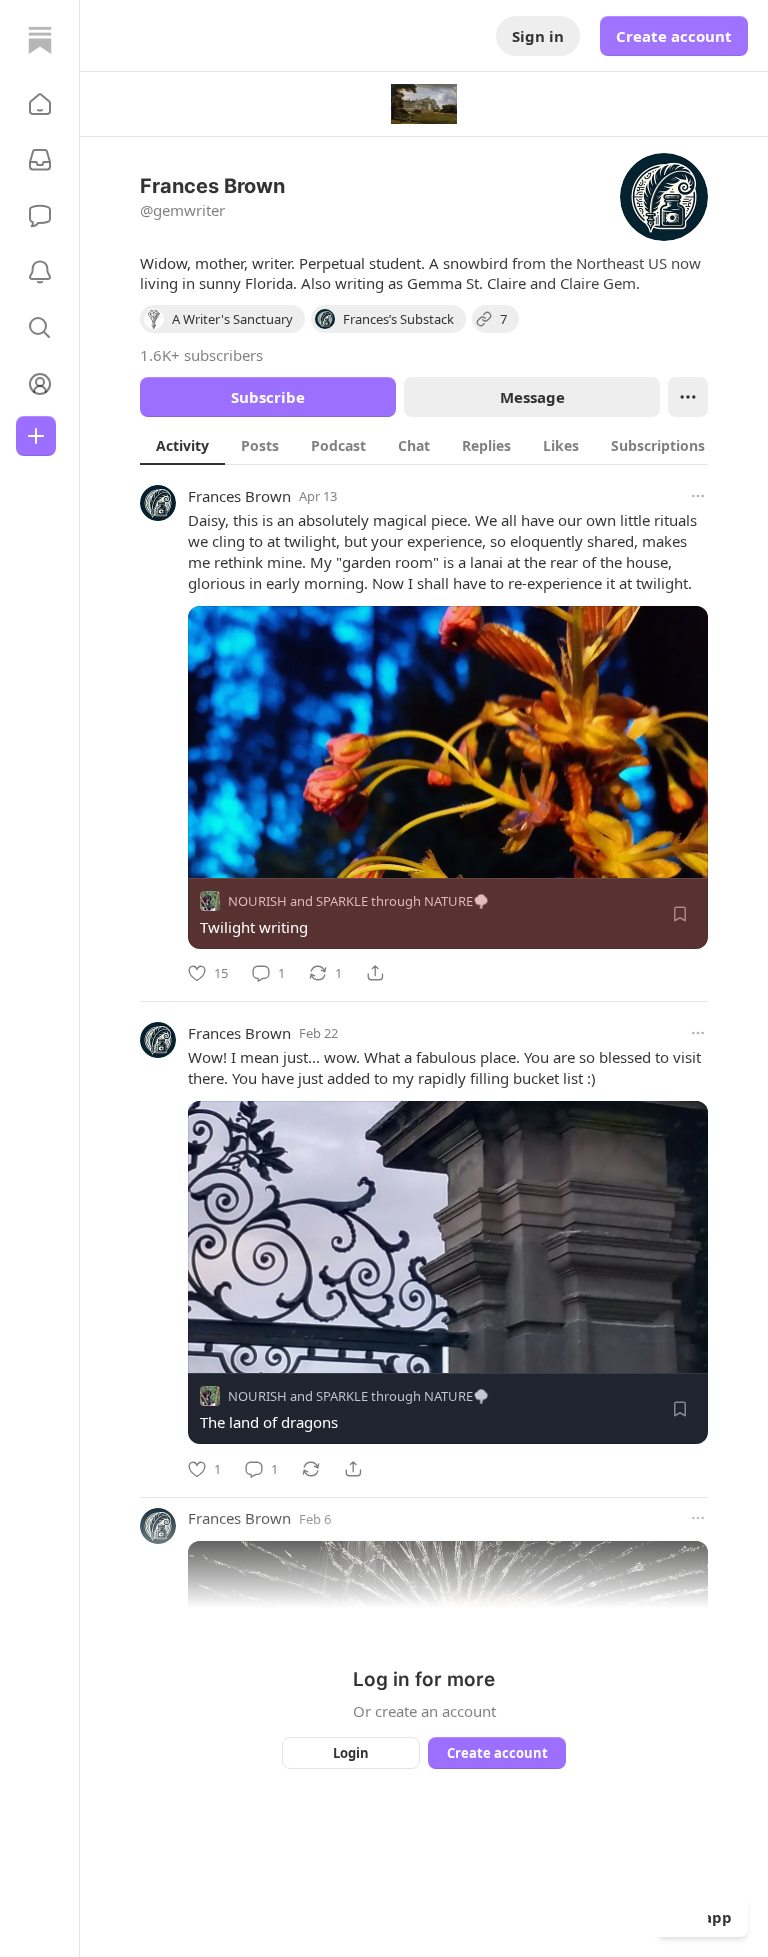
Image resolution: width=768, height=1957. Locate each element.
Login (351, 1753)
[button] (40, 104)
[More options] (698, 496)
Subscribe (268, 397)
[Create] (36, 436)
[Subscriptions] (40, 160)
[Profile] (40, 384)
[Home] (40, 40)
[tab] (182, 445)
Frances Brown (239, 496)
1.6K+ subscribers (201, 355)
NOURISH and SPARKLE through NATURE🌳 (358, 901)
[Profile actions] (688, 397)
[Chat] (40, 216)
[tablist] (449, 445)
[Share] (375, 973)
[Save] (680, 914)
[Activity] (40, 272)
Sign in (538, 36)
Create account (674, 36)
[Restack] (311, 1469)
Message (532, 397)
